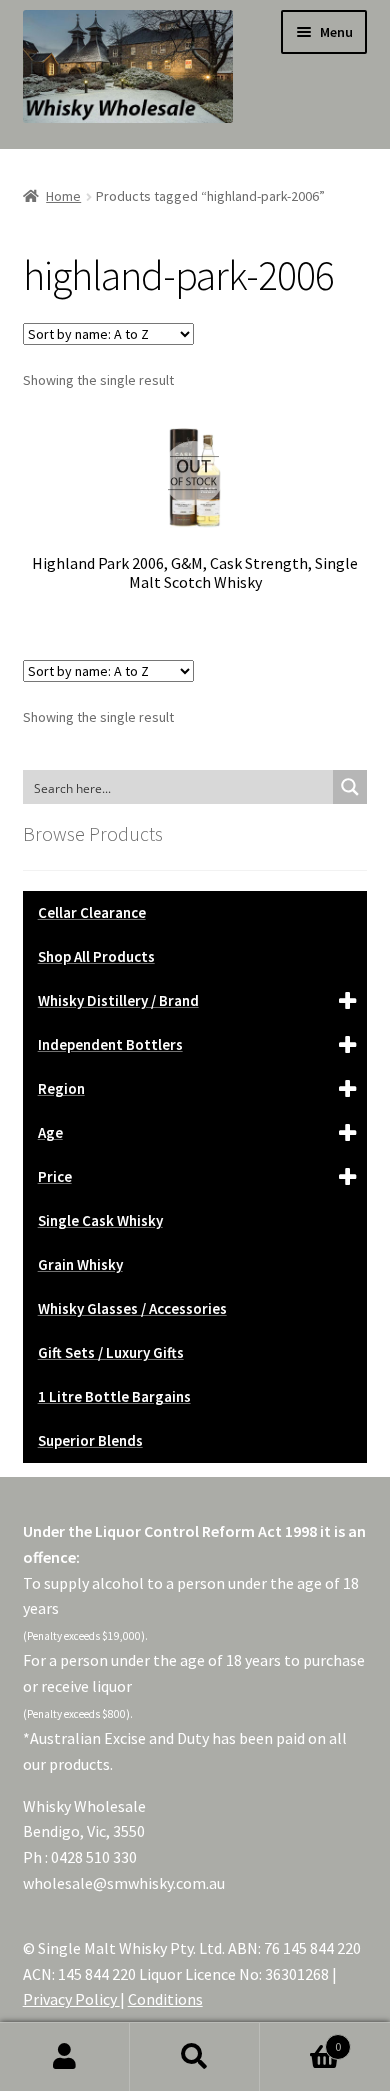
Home (63, 196)
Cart (300, 2039)
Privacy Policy (71, 1999)
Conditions (165, 1999)
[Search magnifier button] (350, 787)
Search (195, 2057)
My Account (65, 2057)
